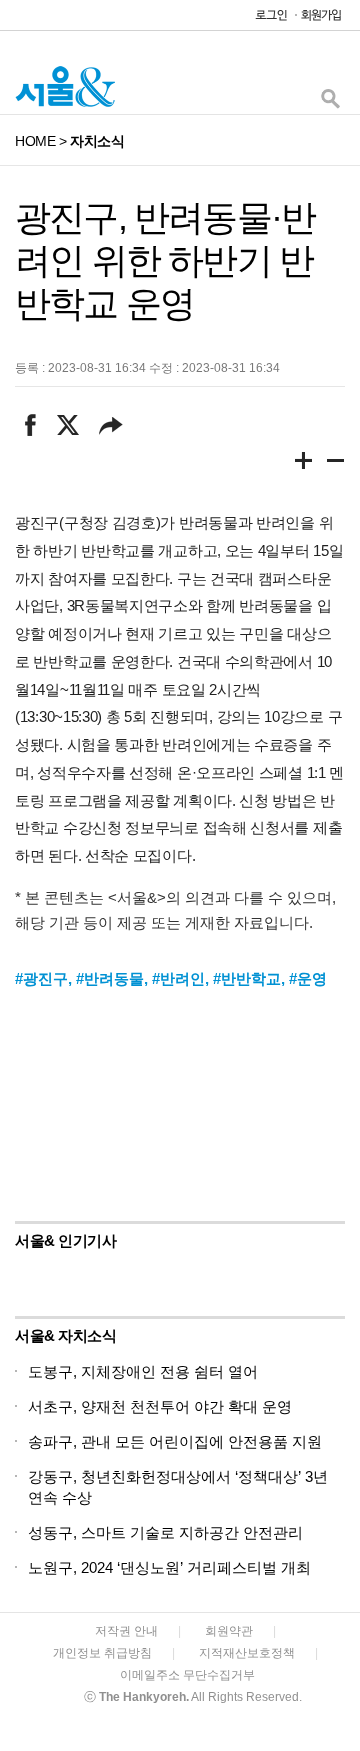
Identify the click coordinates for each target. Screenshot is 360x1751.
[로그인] (266, 19)
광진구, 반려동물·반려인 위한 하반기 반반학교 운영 (165, 260)
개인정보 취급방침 (102, 1653)
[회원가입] (320, 19)
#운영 (308, 978)
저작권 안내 (126, 1631)
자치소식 (97, 141)
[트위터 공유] (67, 425)
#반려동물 (110, 978)
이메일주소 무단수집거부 (187, 1675)
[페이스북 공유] (30, 425)
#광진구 (41, 978)
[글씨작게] (336, 464)
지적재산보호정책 (247, 1653)
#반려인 (178, 978)
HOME (35, 141)
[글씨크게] (304, 464)
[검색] (330, 103)
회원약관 (229, 1631)
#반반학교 (247, 978)
